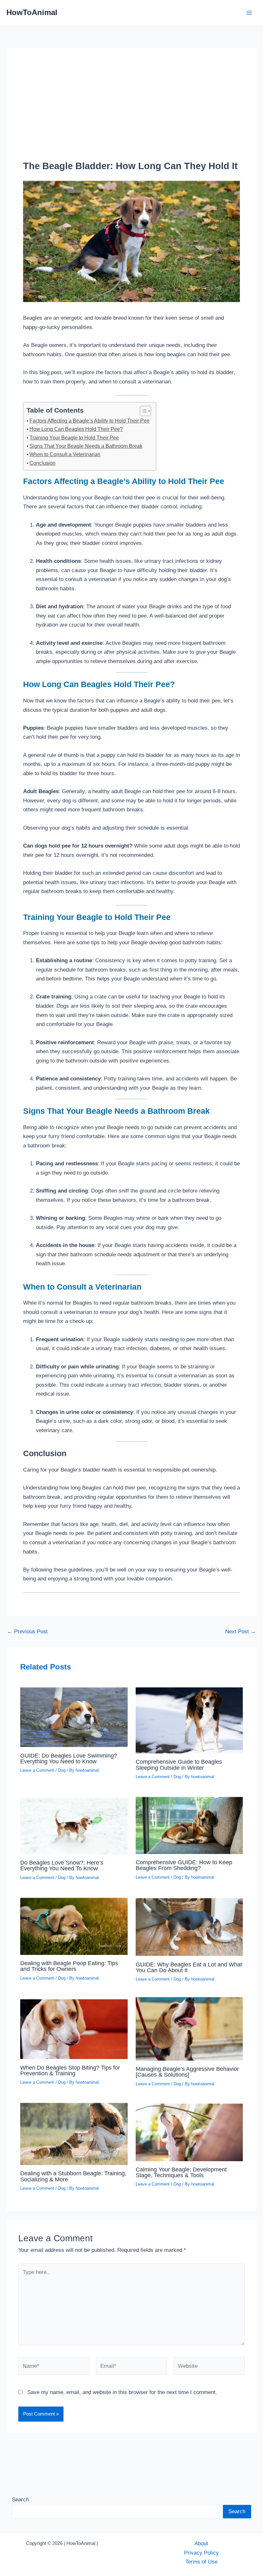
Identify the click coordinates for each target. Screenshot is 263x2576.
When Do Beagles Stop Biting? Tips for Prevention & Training (70, 2070)
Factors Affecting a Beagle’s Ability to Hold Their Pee (89, 421)
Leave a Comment (37, 1770)
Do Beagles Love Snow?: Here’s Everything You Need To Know (62, 1865)
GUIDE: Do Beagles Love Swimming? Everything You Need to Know (69, 1758)
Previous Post (27, 1632)
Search (20, 2499)
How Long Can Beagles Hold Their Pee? (76, 429)
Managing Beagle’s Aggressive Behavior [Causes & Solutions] (187, 2072)
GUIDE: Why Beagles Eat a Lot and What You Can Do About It (189, 1967)
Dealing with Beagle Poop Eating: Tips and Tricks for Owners (69, 1966)
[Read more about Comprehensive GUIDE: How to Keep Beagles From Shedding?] (189, 1823)
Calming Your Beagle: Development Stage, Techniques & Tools (181, 2172)
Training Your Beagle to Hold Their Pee (74, 438)
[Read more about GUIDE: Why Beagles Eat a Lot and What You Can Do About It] (189, 1925)
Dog (62, 1770)
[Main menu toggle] (249, 13)
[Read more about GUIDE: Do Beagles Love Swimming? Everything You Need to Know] (74, 1715)
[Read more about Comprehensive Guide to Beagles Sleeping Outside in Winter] (189, 1719)
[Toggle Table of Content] (142, 411)
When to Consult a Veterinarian (65, 454)
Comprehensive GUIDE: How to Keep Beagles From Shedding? (184, 1865)
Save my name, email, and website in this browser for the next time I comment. (122, 2392)
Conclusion (42, 463)
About (201, 2543)
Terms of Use (201, 2562)
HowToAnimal (32, 12)
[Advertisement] (131, 112)
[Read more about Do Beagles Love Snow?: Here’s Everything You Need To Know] (74, 1824)
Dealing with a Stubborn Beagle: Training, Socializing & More (73, 2176)
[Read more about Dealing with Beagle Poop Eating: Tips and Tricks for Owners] (74, 1924)
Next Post (241, 1632)
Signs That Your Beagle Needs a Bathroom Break (86, 446)
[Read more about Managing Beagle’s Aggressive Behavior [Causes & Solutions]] (189, 2028)
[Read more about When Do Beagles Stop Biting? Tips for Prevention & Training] (74, 2027)
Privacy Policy (201, 2553)
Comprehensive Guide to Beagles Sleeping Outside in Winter (179, 1764)
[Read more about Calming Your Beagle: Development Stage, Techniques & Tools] (189, 2130)
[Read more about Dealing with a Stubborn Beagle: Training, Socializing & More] (74, 2132)
